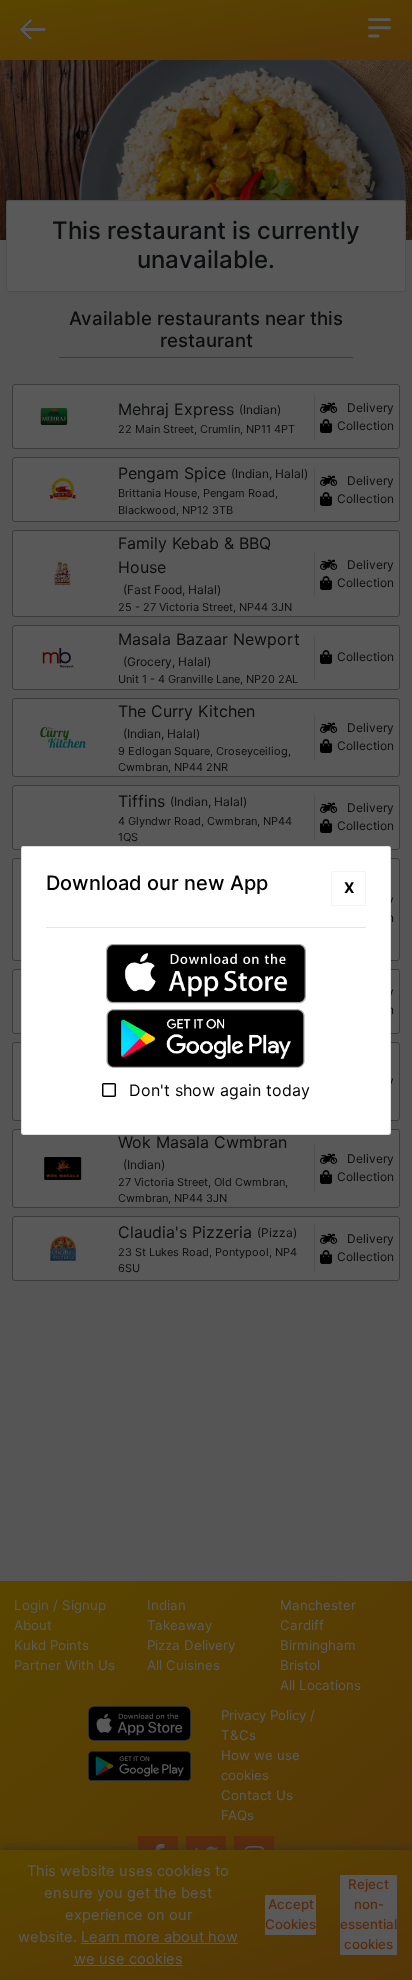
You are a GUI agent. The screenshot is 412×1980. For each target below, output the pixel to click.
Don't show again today (217, 1090)
